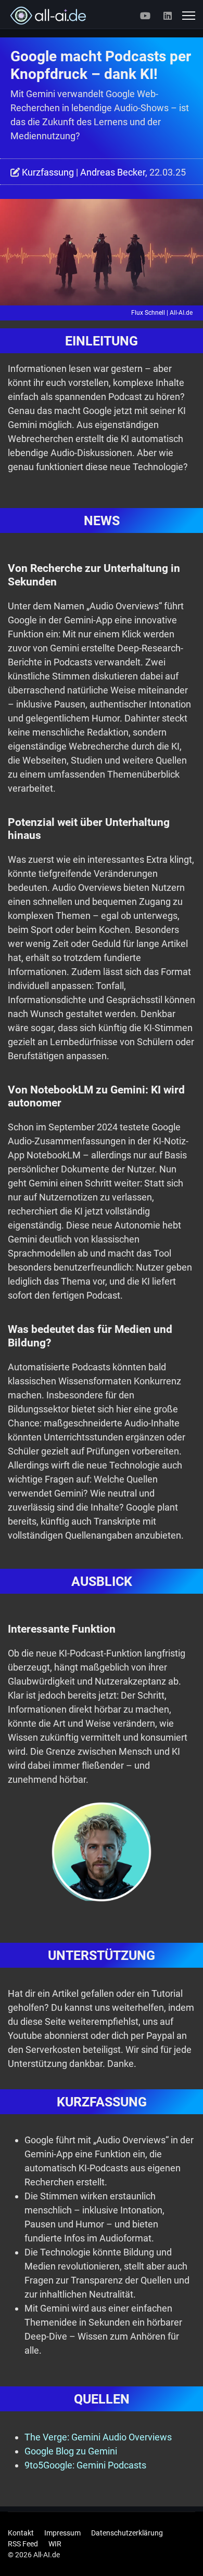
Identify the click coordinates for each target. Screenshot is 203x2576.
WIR (55, 2544)
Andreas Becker (113, 172)
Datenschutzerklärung (127, 2533)
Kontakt (21, 2533)
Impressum (62, 2533)
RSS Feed (23, 2544)
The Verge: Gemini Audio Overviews (98, 2437)
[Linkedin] (168, 16)
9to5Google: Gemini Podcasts (85, 2465)
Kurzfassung (48, 172)
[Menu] (189, 16)
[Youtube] (145, 16)
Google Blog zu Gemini (71, 2451)
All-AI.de (181, 313)
